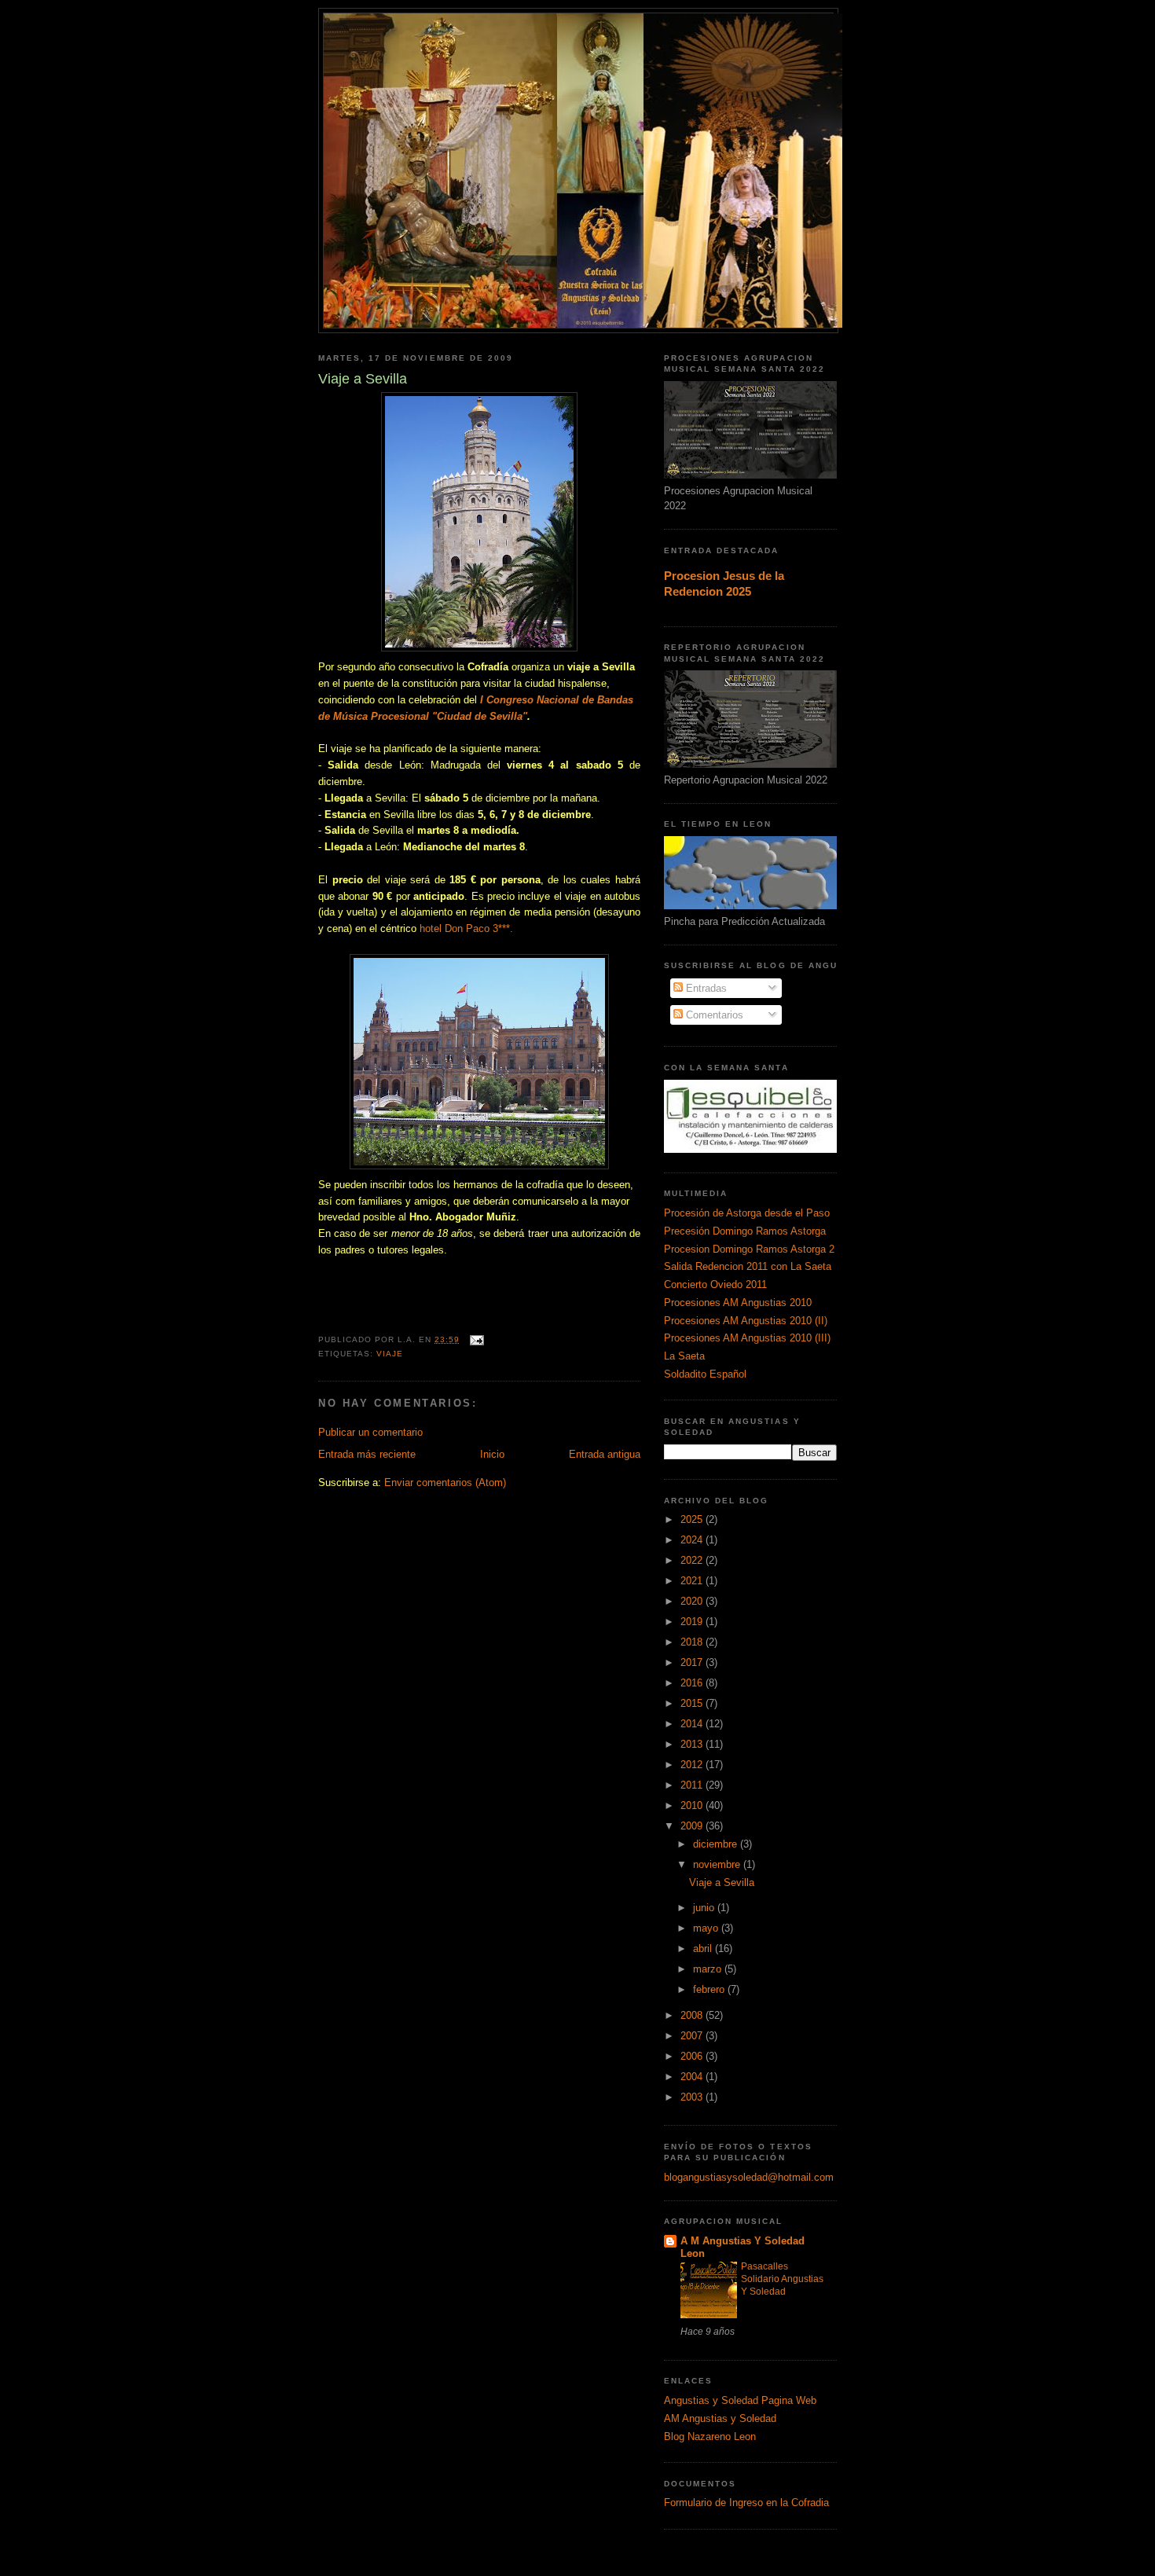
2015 (693, 1703)
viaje (390, 1354)
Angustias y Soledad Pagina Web (740, 2400)
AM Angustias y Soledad (720, 2418)
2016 (693, 1683)
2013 (693, 1744)
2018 (693, 1642)
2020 (693, 1601)
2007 (693, 2036)
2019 (693, 1622)
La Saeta (684, 1356)
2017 (693, 1662)
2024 (693, 1540)
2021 (693, 1581)
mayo (707, 1928)
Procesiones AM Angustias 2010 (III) (747, 1338)
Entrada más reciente (367, 1454)
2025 (693, 1519)
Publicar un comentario (370, 1432)
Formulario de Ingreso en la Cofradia (746, 2503)
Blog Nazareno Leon (710, 2437)
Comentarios (713, 1015)
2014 (693, 1724)
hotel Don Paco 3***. (466, 928)
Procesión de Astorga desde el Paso (747, 1213)
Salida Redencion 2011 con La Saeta (748, 1266)
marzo (709, 1969)
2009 (693, 1826)
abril (704, 1949)
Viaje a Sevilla (722, 1882)
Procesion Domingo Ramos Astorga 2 (749, 1249)
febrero (710, 1989)
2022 (693, 1560)
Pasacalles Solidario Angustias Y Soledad (782, 2279)
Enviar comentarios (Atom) (445, 1482)
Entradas (705, 988)
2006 (693, 2056)
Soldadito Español (705, 1374)
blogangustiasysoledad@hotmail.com (749, 2177)
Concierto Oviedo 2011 (715, 1284)
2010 (693, 1805)
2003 (693, 2097)
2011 (693, 1785)
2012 (693, 1765)
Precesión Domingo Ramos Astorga (745, 1231)
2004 (693, 2077)
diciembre (717, 1844)
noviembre (718, 1864)
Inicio (492, 1454)
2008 (693, 2015)
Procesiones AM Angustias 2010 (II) (746, 1321)
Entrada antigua (605, 1454)
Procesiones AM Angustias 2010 (738, 1303)
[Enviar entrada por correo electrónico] (477, 1339)
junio (705, 1908)
